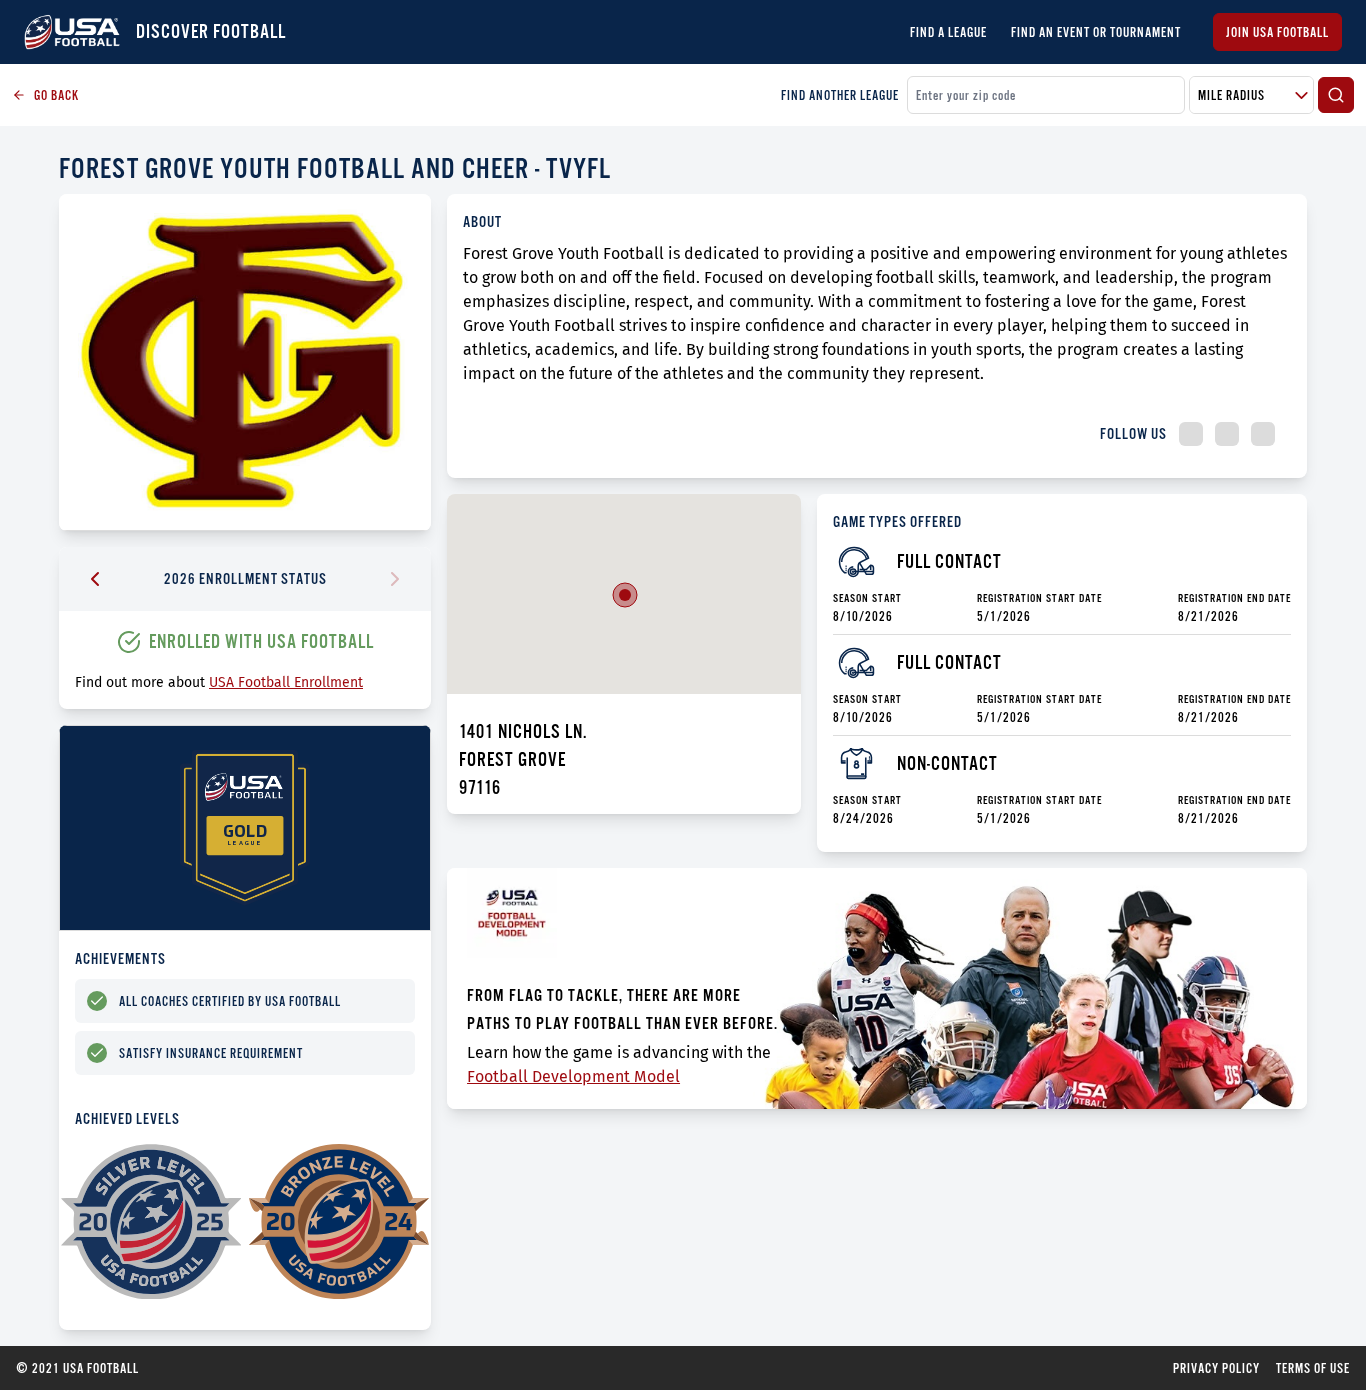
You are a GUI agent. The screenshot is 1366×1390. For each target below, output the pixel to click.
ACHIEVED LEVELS (127, 1118)
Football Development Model (573, 1076)
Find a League (948, 32)
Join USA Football (1277, 32)
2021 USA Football (77, 1368)
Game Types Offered (897, 521)
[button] (625, 595)
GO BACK (56, 95)
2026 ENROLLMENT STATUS (245, 578)
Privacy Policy (1216, 1368)
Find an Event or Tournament (1096, 32)
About (482, 221)
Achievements (120, 958)
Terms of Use (1313, 1368)
